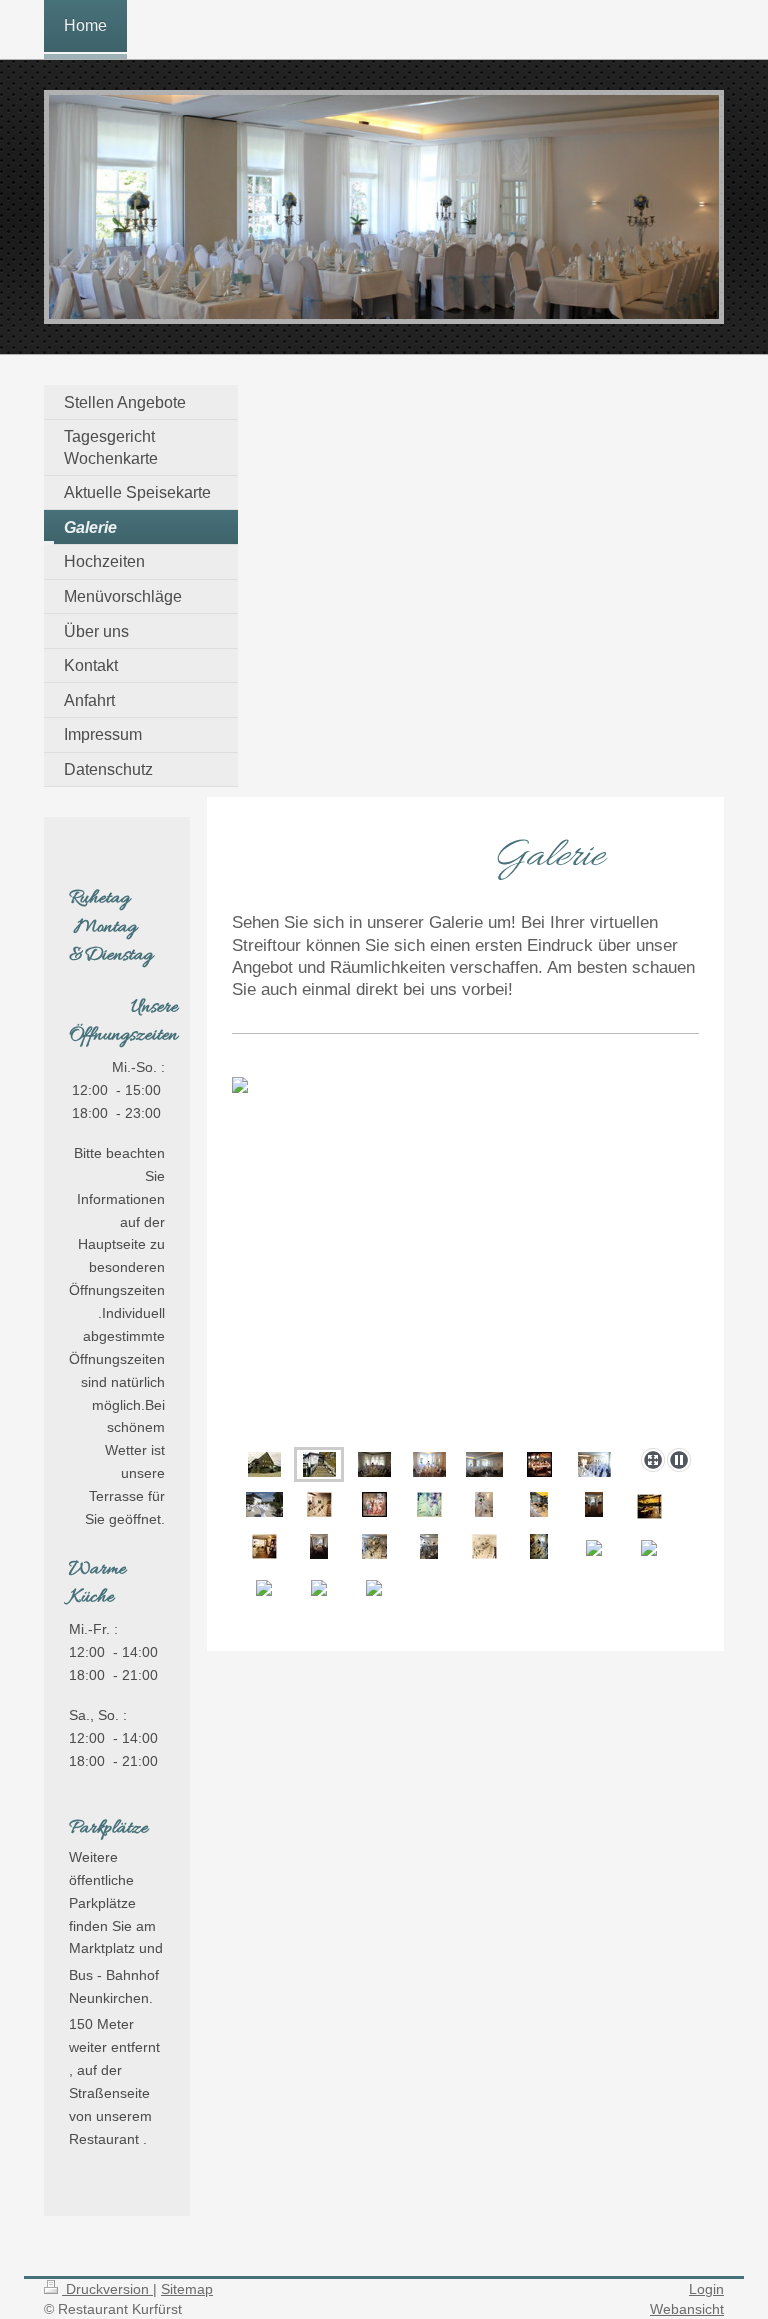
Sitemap (187, 2289)
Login (706, 2289)
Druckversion (107, 2289)
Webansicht (687, 2309)
